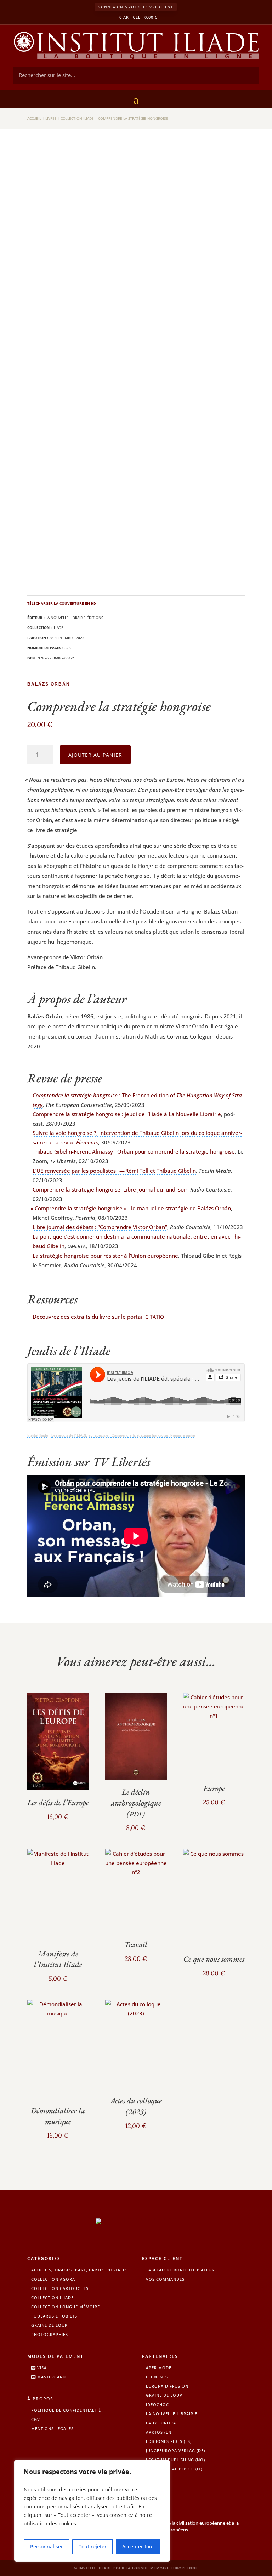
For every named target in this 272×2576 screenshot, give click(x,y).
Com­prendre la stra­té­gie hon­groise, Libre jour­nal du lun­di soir (110, 1189)
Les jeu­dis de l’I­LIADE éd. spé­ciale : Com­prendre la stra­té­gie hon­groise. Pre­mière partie (123, 1435)
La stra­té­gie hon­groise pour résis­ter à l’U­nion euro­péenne (105, 1256)
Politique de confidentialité (66, 2410)
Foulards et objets (54, 2316)
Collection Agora (53, 2279)
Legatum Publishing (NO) (175, 2460)
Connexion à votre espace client (136, 7)
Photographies (50, 2334)
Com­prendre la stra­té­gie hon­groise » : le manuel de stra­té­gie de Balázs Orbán (132, 1208)
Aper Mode (159, 2368)
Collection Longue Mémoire (66, 2307)
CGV (36, 2419)
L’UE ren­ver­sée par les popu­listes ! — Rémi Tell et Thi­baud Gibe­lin (114, 1171)
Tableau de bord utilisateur (180, 2270)
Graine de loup (49, 2325)
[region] (92, 2511)
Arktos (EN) (159, 2432)
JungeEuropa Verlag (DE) (175, 2450)
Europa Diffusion (167, 2386)
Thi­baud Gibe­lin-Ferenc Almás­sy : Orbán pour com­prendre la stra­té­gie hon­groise (134, 1151)
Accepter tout (138, 2546)
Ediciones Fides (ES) (169, 2441)
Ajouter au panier (95, 755)
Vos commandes (165, 2279)
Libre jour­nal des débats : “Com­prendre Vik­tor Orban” (100, 1227)
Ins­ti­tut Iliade (38, 1435)
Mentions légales (52, 2429)
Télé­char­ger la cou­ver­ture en (62, 603)
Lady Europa (161, 2423)
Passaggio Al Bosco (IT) (174, 2469)
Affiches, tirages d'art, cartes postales (80, 2270)
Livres (51, 118)
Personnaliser (47, 2546)
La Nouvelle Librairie (172, 2414)
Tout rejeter (93, 2546)
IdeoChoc (157, 2404)
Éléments (157, 2377)
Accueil (34, 118)
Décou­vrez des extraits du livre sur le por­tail (98, 1317)
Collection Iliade (77, 118)
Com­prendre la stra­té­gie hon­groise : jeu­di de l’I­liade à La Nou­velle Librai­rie (127, 1114)
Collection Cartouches (60, 2288)
